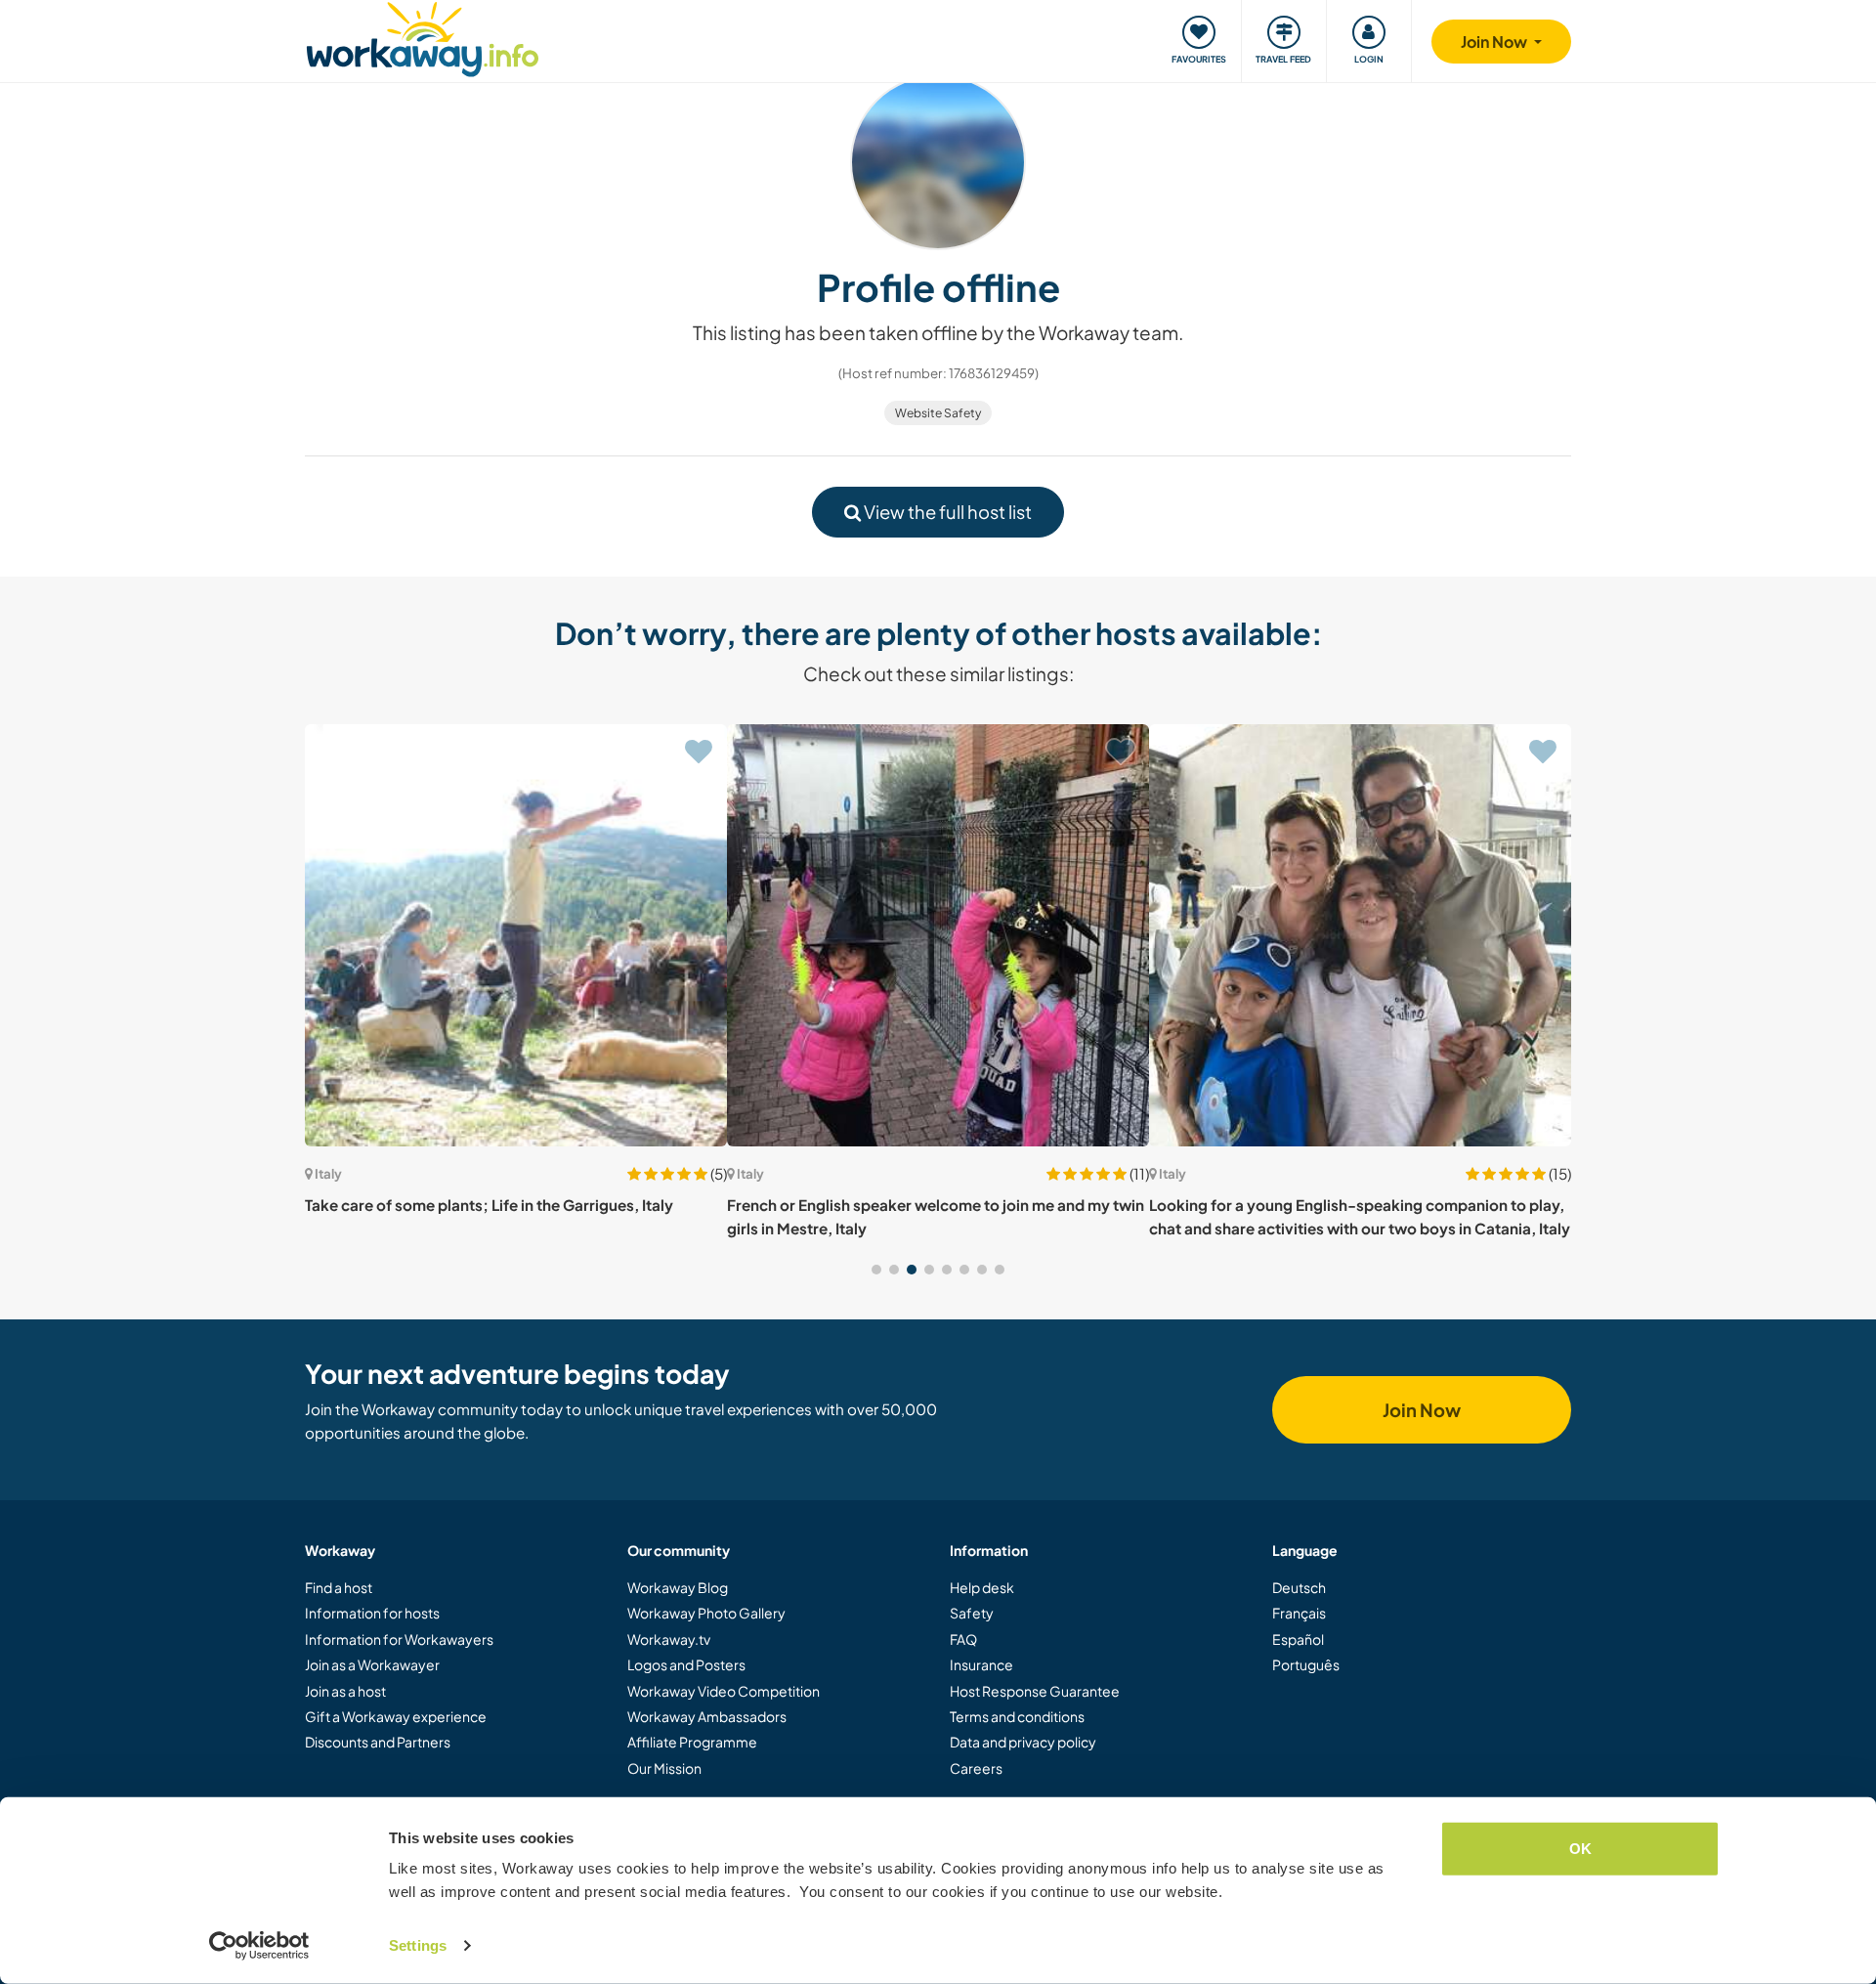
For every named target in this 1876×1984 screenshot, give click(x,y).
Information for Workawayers (399, 1639)
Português (1306, 1664)
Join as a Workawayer (372, 1664)
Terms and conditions (1017, 1716)
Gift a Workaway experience (396, 1716)
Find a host (339, 1587)
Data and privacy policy (1023, 1742)
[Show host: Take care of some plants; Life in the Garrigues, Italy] (516, 935)
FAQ (963, 1639)
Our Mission (664, 1768)
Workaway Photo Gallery (706, 1613)
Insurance (981, 1664)
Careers (976, 1768)
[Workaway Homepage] (423, 37)
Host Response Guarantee (1035, 1691)
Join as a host (345, 1691)
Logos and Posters (686, 1664)
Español (1298, 1639)
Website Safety (938, 413)
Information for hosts (372, 1613)
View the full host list (946, 512)
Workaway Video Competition (724, 1691)
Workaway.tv (669, 1639)
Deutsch (1299, 1587)
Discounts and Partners (378, 1742)
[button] (876, 1270)
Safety (972, 1613)
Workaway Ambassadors (707, 1716)
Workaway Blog (678, 1587)
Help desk (982, 1587)
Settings (418, 1945)
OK (1580, 1849)
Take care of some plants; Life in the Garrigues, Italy (489, 1205)
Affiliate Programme (692, 1742)
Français (1299, 1613)
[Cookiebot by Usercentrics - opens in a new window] (259, 1946)
